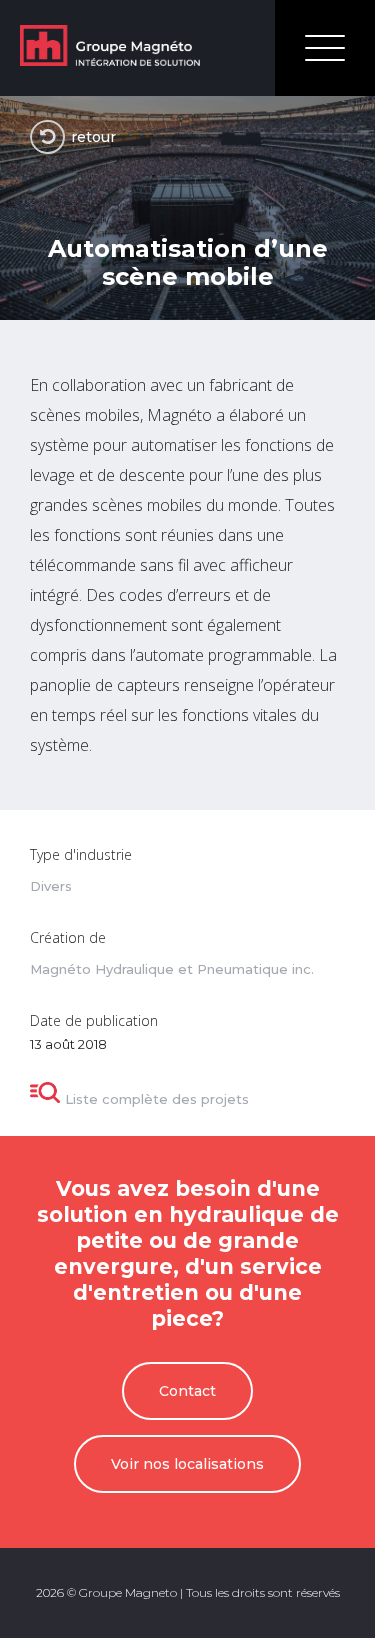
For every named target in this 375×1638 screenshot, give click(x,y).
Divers (51, 886)
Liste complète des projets (157, 1099)
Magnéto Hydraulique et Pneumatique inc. (172, 969)
